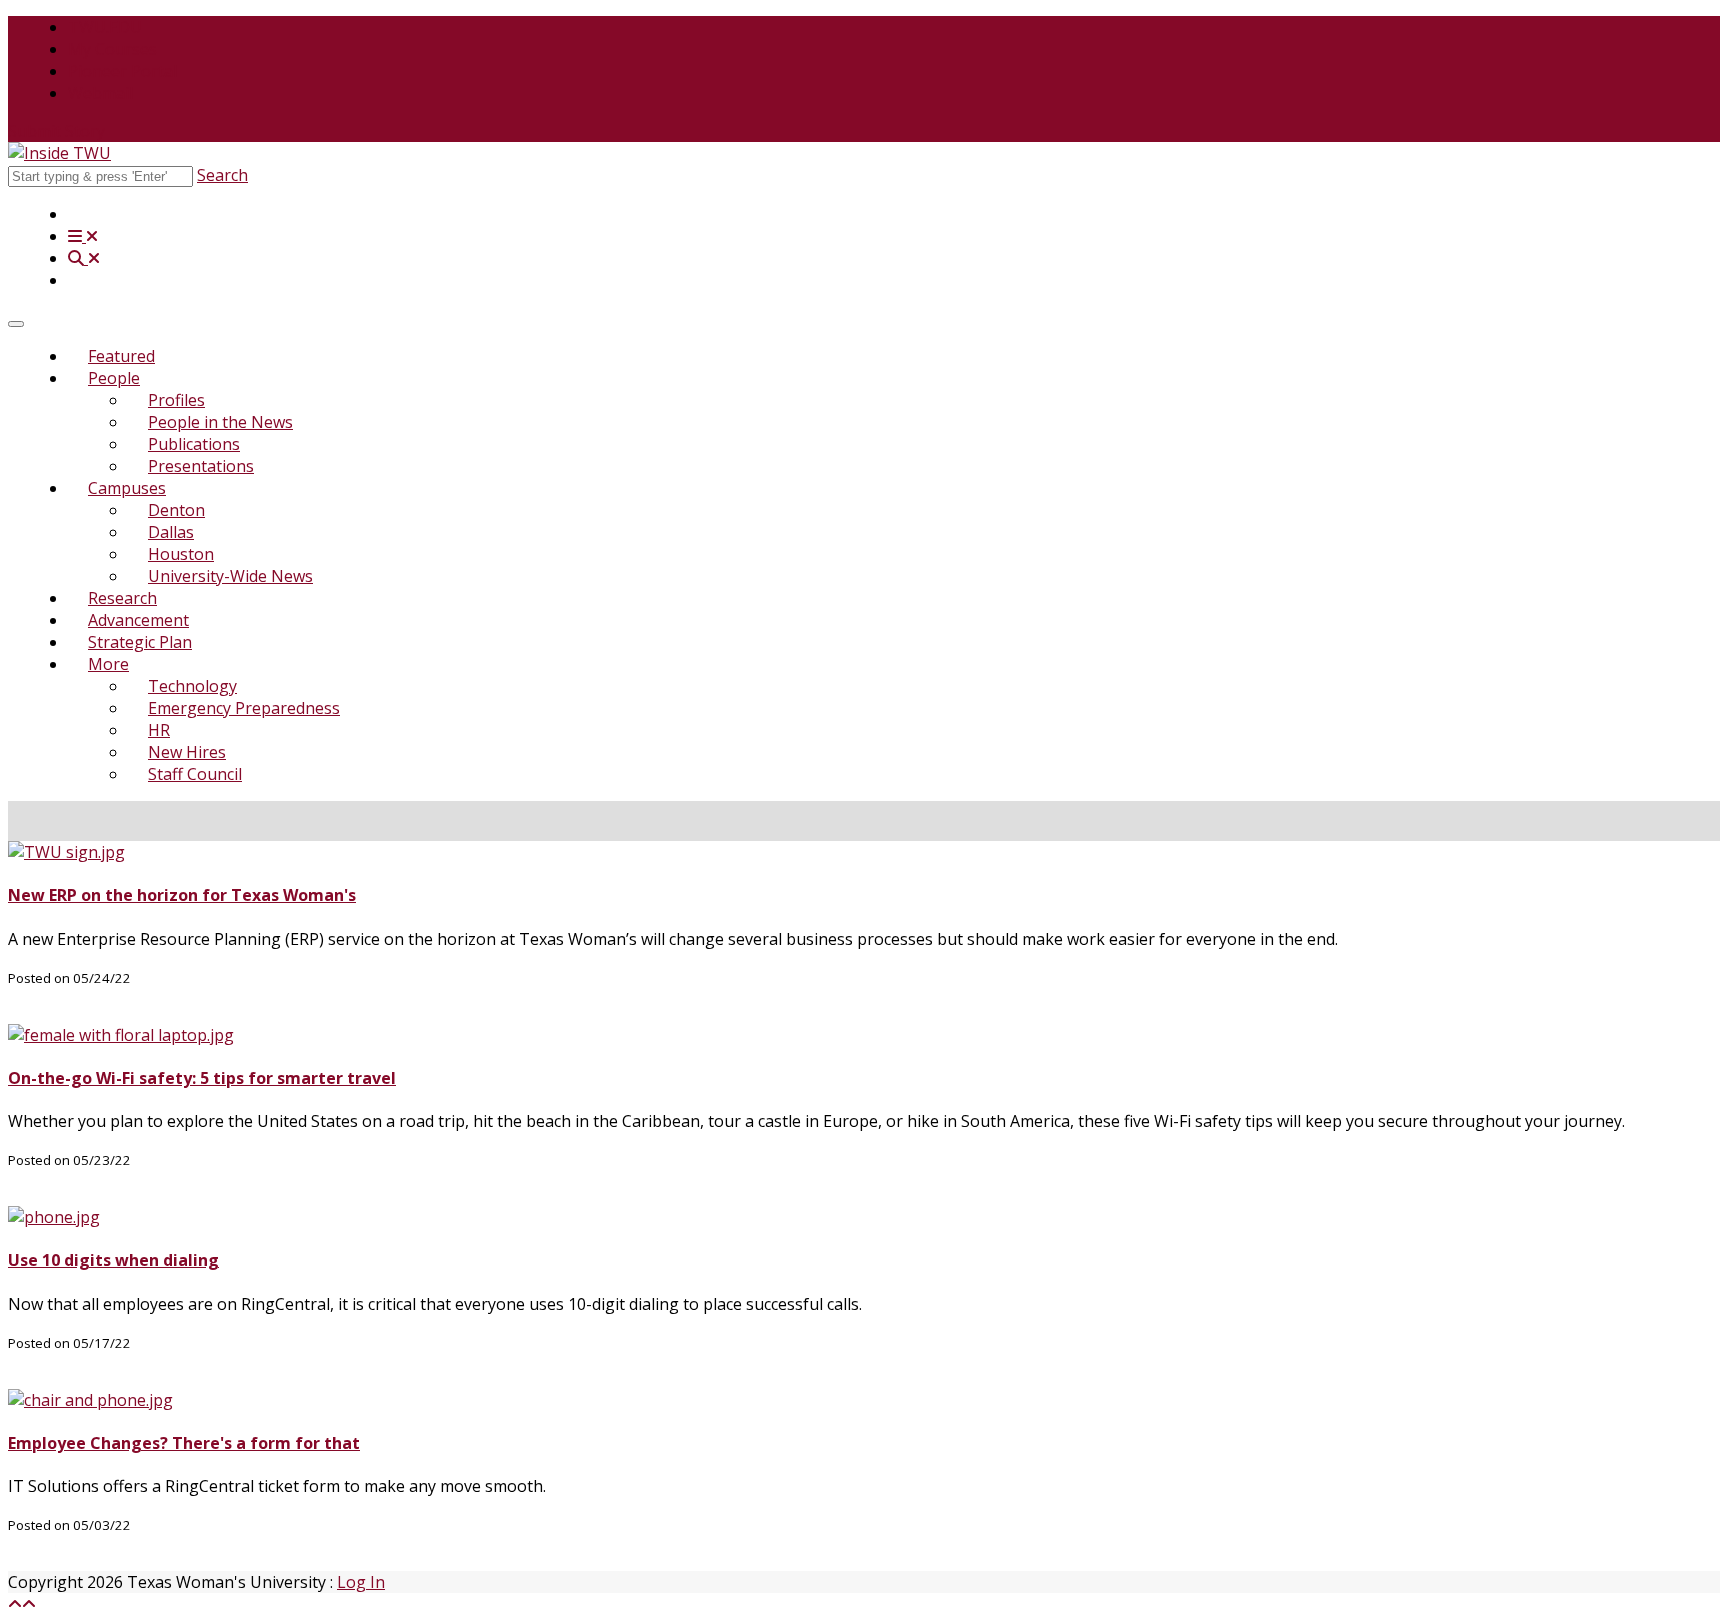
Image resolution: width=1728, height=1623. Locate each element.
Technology (192, 686)
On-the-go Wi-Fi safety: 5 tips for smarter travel (202, 1078)
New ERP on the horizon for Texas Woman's (182, 895)
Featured (121, 356)
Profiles (176, 400)
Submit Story (56, 131)
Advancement (138, 620)
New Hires (187, 752)
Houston (181, 554)
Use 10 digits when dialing (113, 1260)
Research (122, 598)
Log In (361, 1582)
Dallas (171, 532)
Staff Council (195, 774)
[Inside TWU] (59, 153)
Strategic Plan (140, 642)
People (114, 378)
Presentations (201, 466)
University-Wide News (230, 576)
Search (222, 175)
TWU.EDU (105, 27)
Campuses (127, 488)
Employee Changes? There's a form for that (184, 1443)
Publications (194, 444)
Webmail (100, 93)
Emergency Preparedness (244, 708)
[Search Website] (84, 258)
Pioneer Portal (122, 71)
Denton (176, 510)
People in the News (220, 422)
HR (159, 730)
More (108, 664)
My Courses (112, 49)
